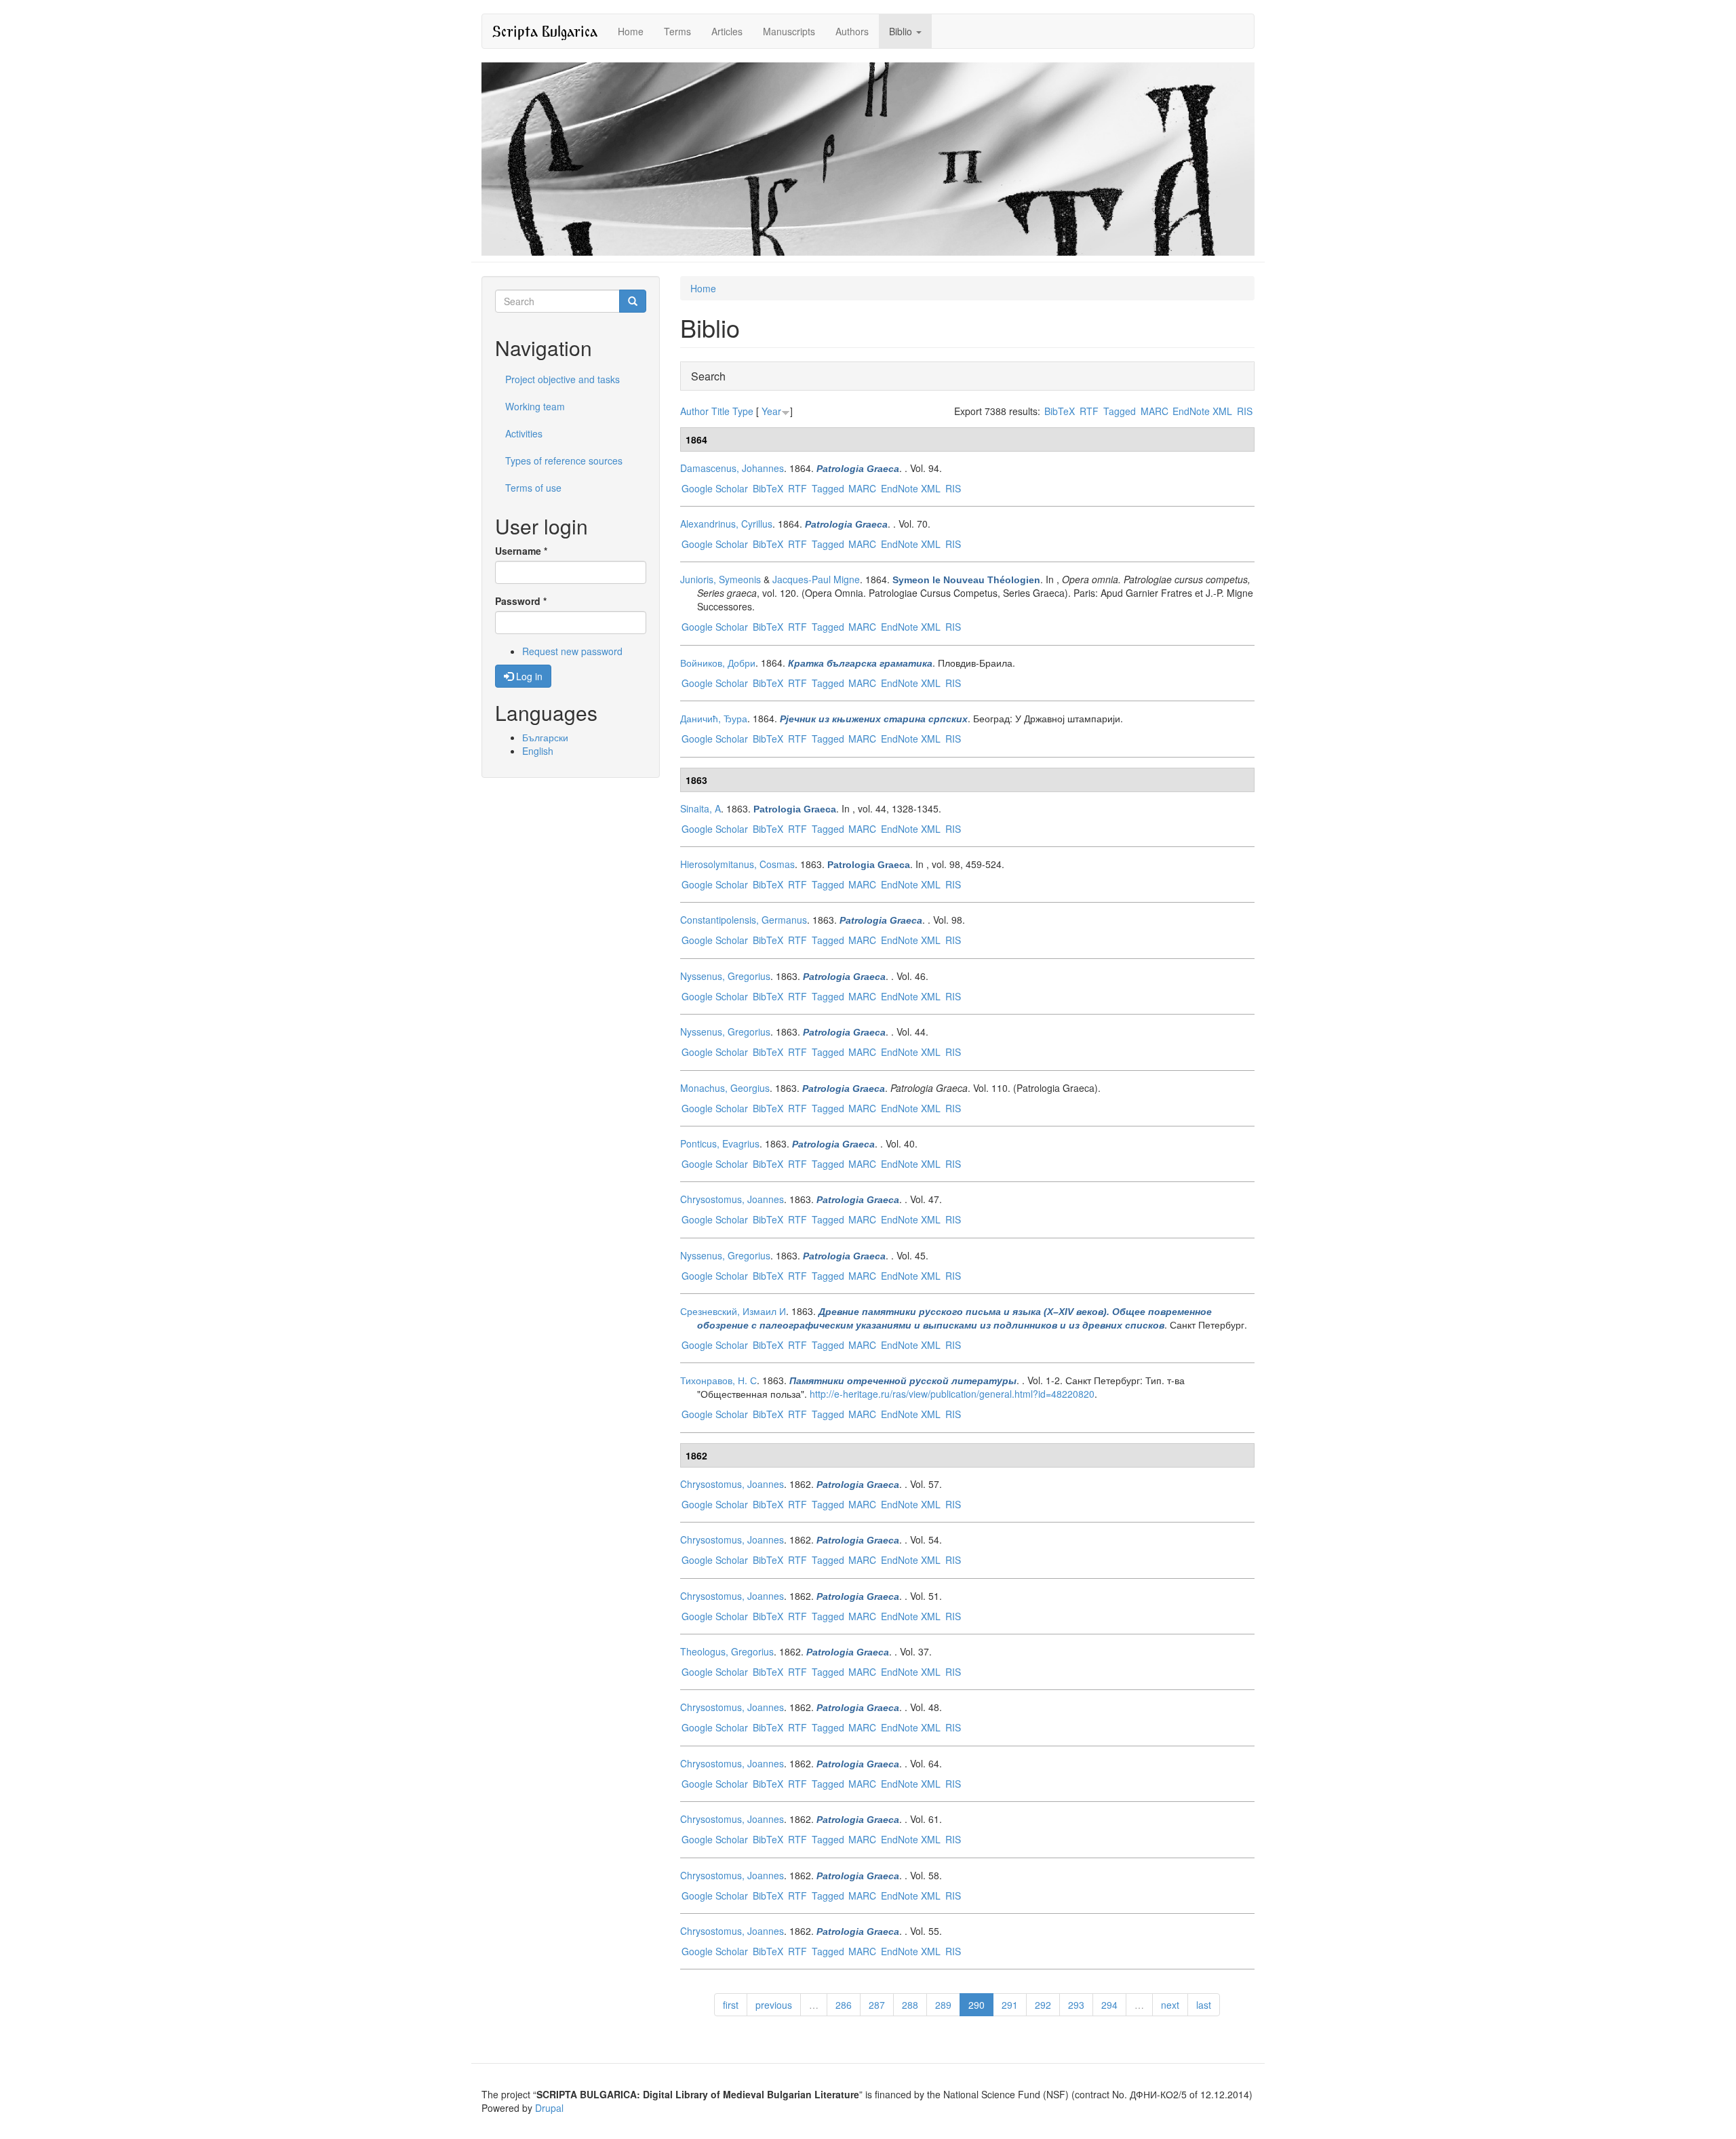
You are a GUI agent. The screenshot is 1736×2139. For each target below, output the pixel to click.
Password (521, 601)
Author (694, 411)
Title (721, 411)
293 (1076, 2005)
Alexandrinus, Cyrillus (726, 524)
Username (521, 551)
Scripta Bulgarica (545, 31)
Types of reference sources (564, 460)
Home (631, 31)
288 (910, 2005)
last (1204, 2005)
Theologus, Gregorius (727, 1651)
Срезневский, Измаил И (733, 1311)
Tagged (1120, 411)
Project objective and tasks (563, 379)
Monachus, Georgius (725, 1088)
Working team (535, 406)
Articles (727, 31)
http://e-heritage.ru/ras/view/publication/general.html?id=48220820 (952, 1394)
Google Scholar (715, 488)
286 (844, 2005)
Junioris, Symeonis (721, 579)
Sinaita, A (701, 808)
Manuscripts (789, 31)
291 (1010, 2005)
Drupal (549, 2108)
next (1170, 2005)
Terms (677, 31)
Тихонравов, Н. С (718, 1380)
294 (1109, 2005)
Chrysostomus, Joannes (732, 1199)
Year (771, 411)
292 (1043, 2005)
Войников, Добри (718, 663)
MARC (1155, 411)
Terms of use (533, 488)
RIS (1245, 411)
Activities (524, 433)
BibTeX (1060, 411)
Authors (852, 31)
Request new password (572, 651)
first (731, 2005)
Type (743, 411)
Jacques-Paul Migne (816, 579)
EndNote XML (1202, 411)
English (538, 751)
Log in (528, 676)
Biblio (902, 31)
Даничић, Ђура (714, 718)
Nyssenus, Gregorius (725, 976)
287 (877, 2005)
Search (708, 376)
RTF (1089, 411)
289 (943, 2005)
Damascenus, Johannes (732, 468)
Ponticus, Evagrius (720, 1143)
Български (545, 737)
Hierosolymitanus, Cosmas (737, 864)
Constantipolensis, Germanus (744, 920)
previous (774, 2005)
